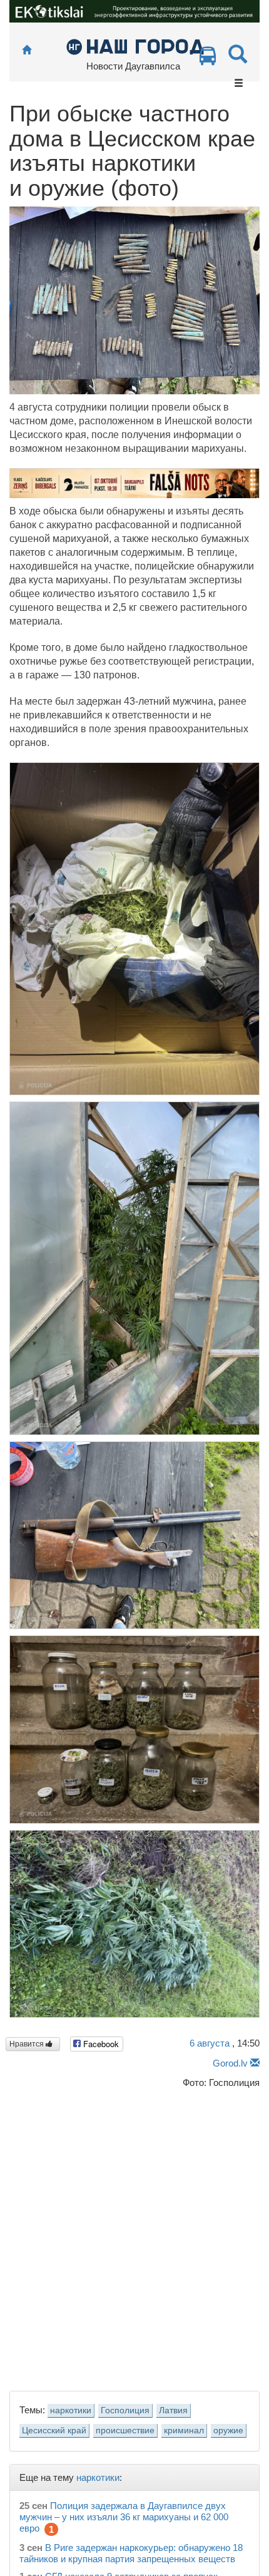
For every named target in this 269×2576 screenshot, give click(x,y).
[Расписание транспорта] (208, 59)
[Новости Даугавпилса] (135, 46)
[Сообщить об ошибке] (255, 2063)
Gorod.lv (230, 2063)
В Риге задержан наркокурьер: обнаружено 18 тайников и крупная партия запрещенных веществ (131, 2553)
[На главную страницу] (27, 50)
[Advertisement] (134, 2237)
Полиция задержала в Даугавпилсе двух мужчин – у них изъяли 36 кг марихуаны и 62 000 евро (124, 2517)
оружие (228, 2430)
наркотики (71, 2410)
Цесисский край (54, 2430)
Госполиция (125, 2410)
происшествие (125, 2430)
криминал (184, 2430)
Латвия (173, 2410)
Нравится (28, 2044)
